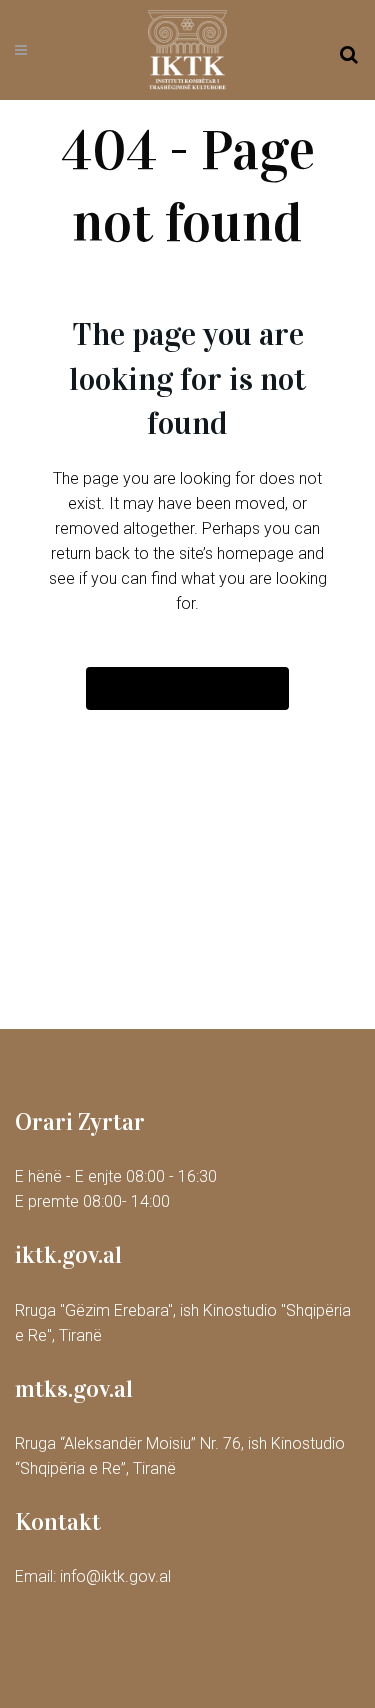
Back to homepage (187, 688)
